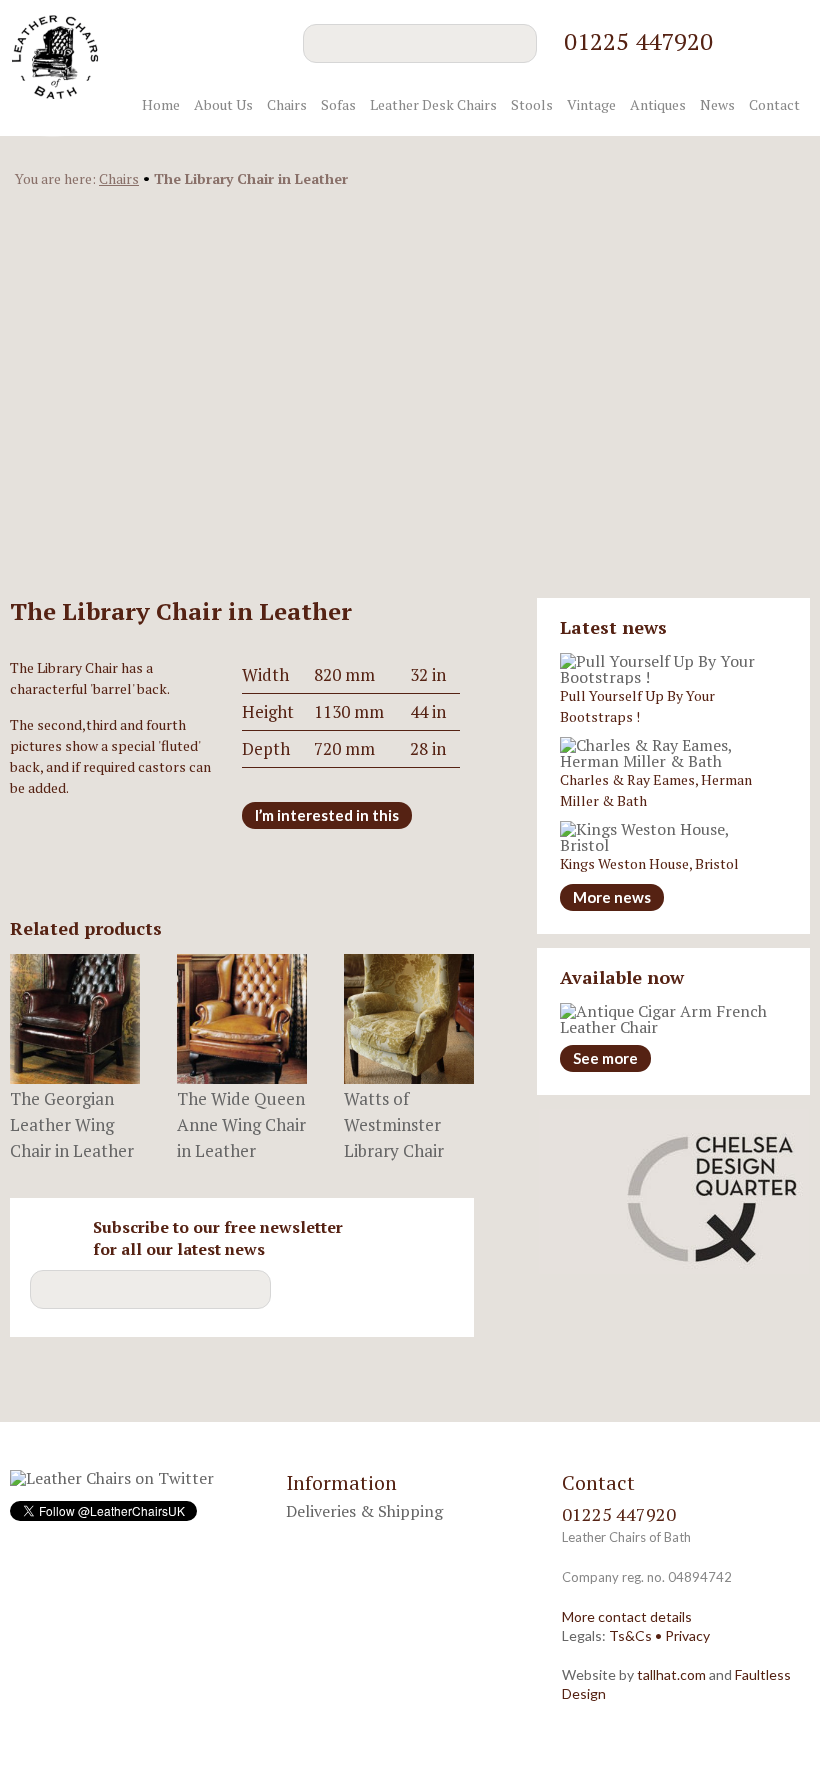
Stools (532, 104)
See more (605, 1058)
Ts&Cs (630, 1635)
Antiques (658, 104)
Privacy (687, 1635)
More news (612, 897)
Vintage (591, 104)
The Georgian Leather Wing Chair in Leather (72, 1124)
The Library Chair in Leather (251, 178)
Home (161, 104)
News (717, 104)
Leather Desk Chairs (433, 104)
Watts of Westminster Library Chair (394, 1124)
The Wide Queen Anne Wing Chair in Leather (241, 1124)
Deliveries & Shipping (364, 1511)
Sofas (338, 104)
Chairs (287, 104)
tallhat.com (671, 1674)
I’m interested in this (327, 815)
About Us (223, 104)
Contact (774, 104)
